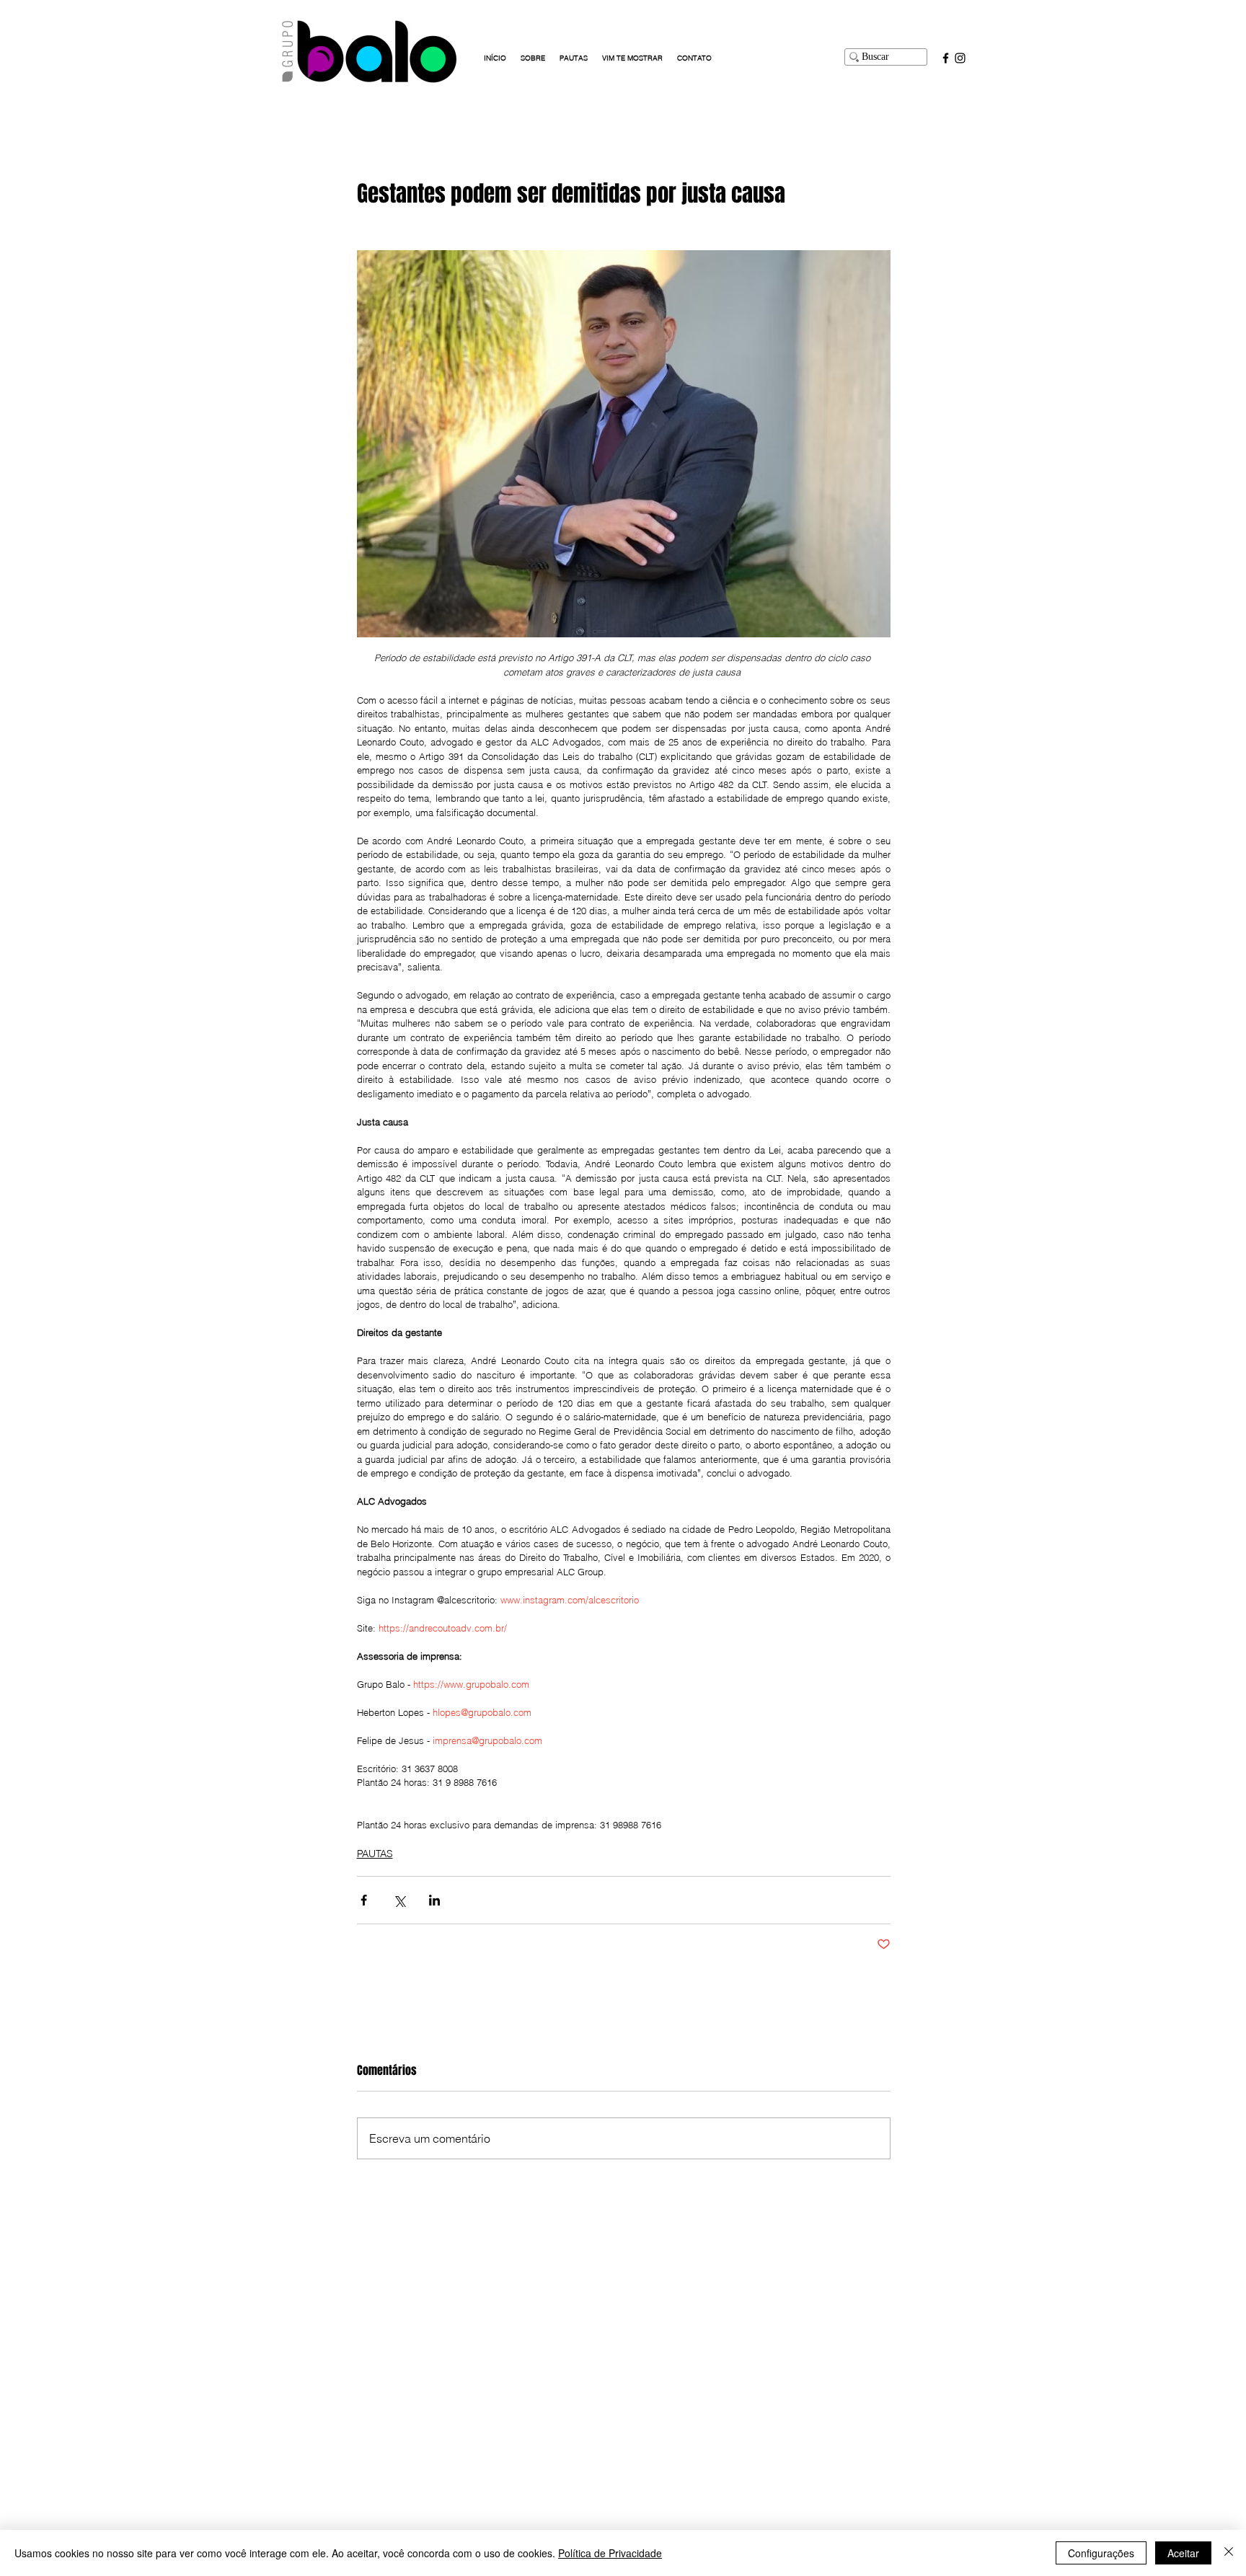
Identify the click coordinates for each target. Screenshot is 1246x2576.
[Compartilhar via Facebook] (364, 1900)
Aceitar (1183, 2553)
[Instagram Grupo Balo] (960, 58)
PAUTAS (375, 1854)
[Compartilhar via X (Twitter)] (399, 1900)
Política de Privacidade (610, 2553)
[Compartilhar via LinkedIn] (434, 1900)
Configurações (1101, 2553)
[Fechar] (1229, 2553)
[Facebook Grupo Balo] (946, 58)
